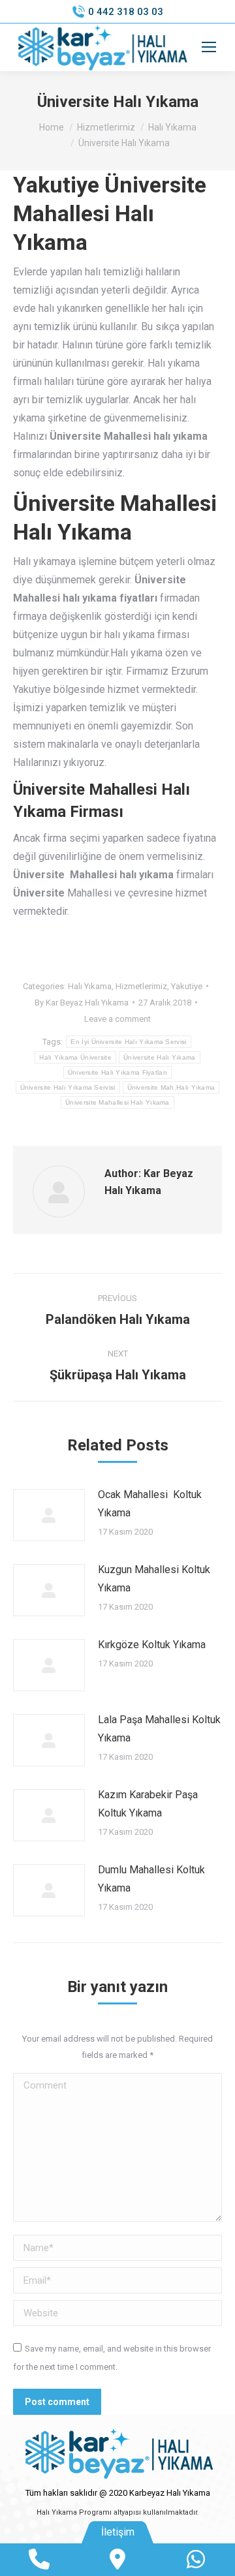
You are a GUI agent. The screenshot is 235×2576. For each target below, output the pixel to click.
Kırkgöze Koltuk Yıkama (152, 1645)
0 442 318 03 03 (126, 12)
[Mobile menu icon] (209, 47)
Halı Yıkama (90, 986)
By (82, 1003)
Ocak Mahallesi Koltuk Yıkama (150, 1504)
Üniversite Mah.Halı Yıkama (171, 1087)
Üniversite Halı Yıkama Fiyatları (118, 1072)
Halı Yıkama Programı (74, 2512)
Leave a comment (117, 1019)
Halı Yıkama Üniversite (75, 1057)
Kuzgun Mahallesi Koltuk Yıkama (154, 1579)
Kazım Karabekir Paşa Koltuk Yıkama (148, 1804)
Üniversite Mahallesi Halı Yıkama (117, 1102)
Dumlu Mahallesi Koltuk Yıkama (151, 1879)
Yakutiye (187, 986)
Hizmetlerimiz (141, 986)
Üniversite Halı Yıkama (160, 1057)
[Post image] (49, 1515)
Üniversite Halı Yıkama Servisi (68, 1087)
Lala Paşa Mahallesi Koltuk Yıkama (159, 1729)
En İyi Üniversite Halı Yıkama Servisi (128, 1042)
